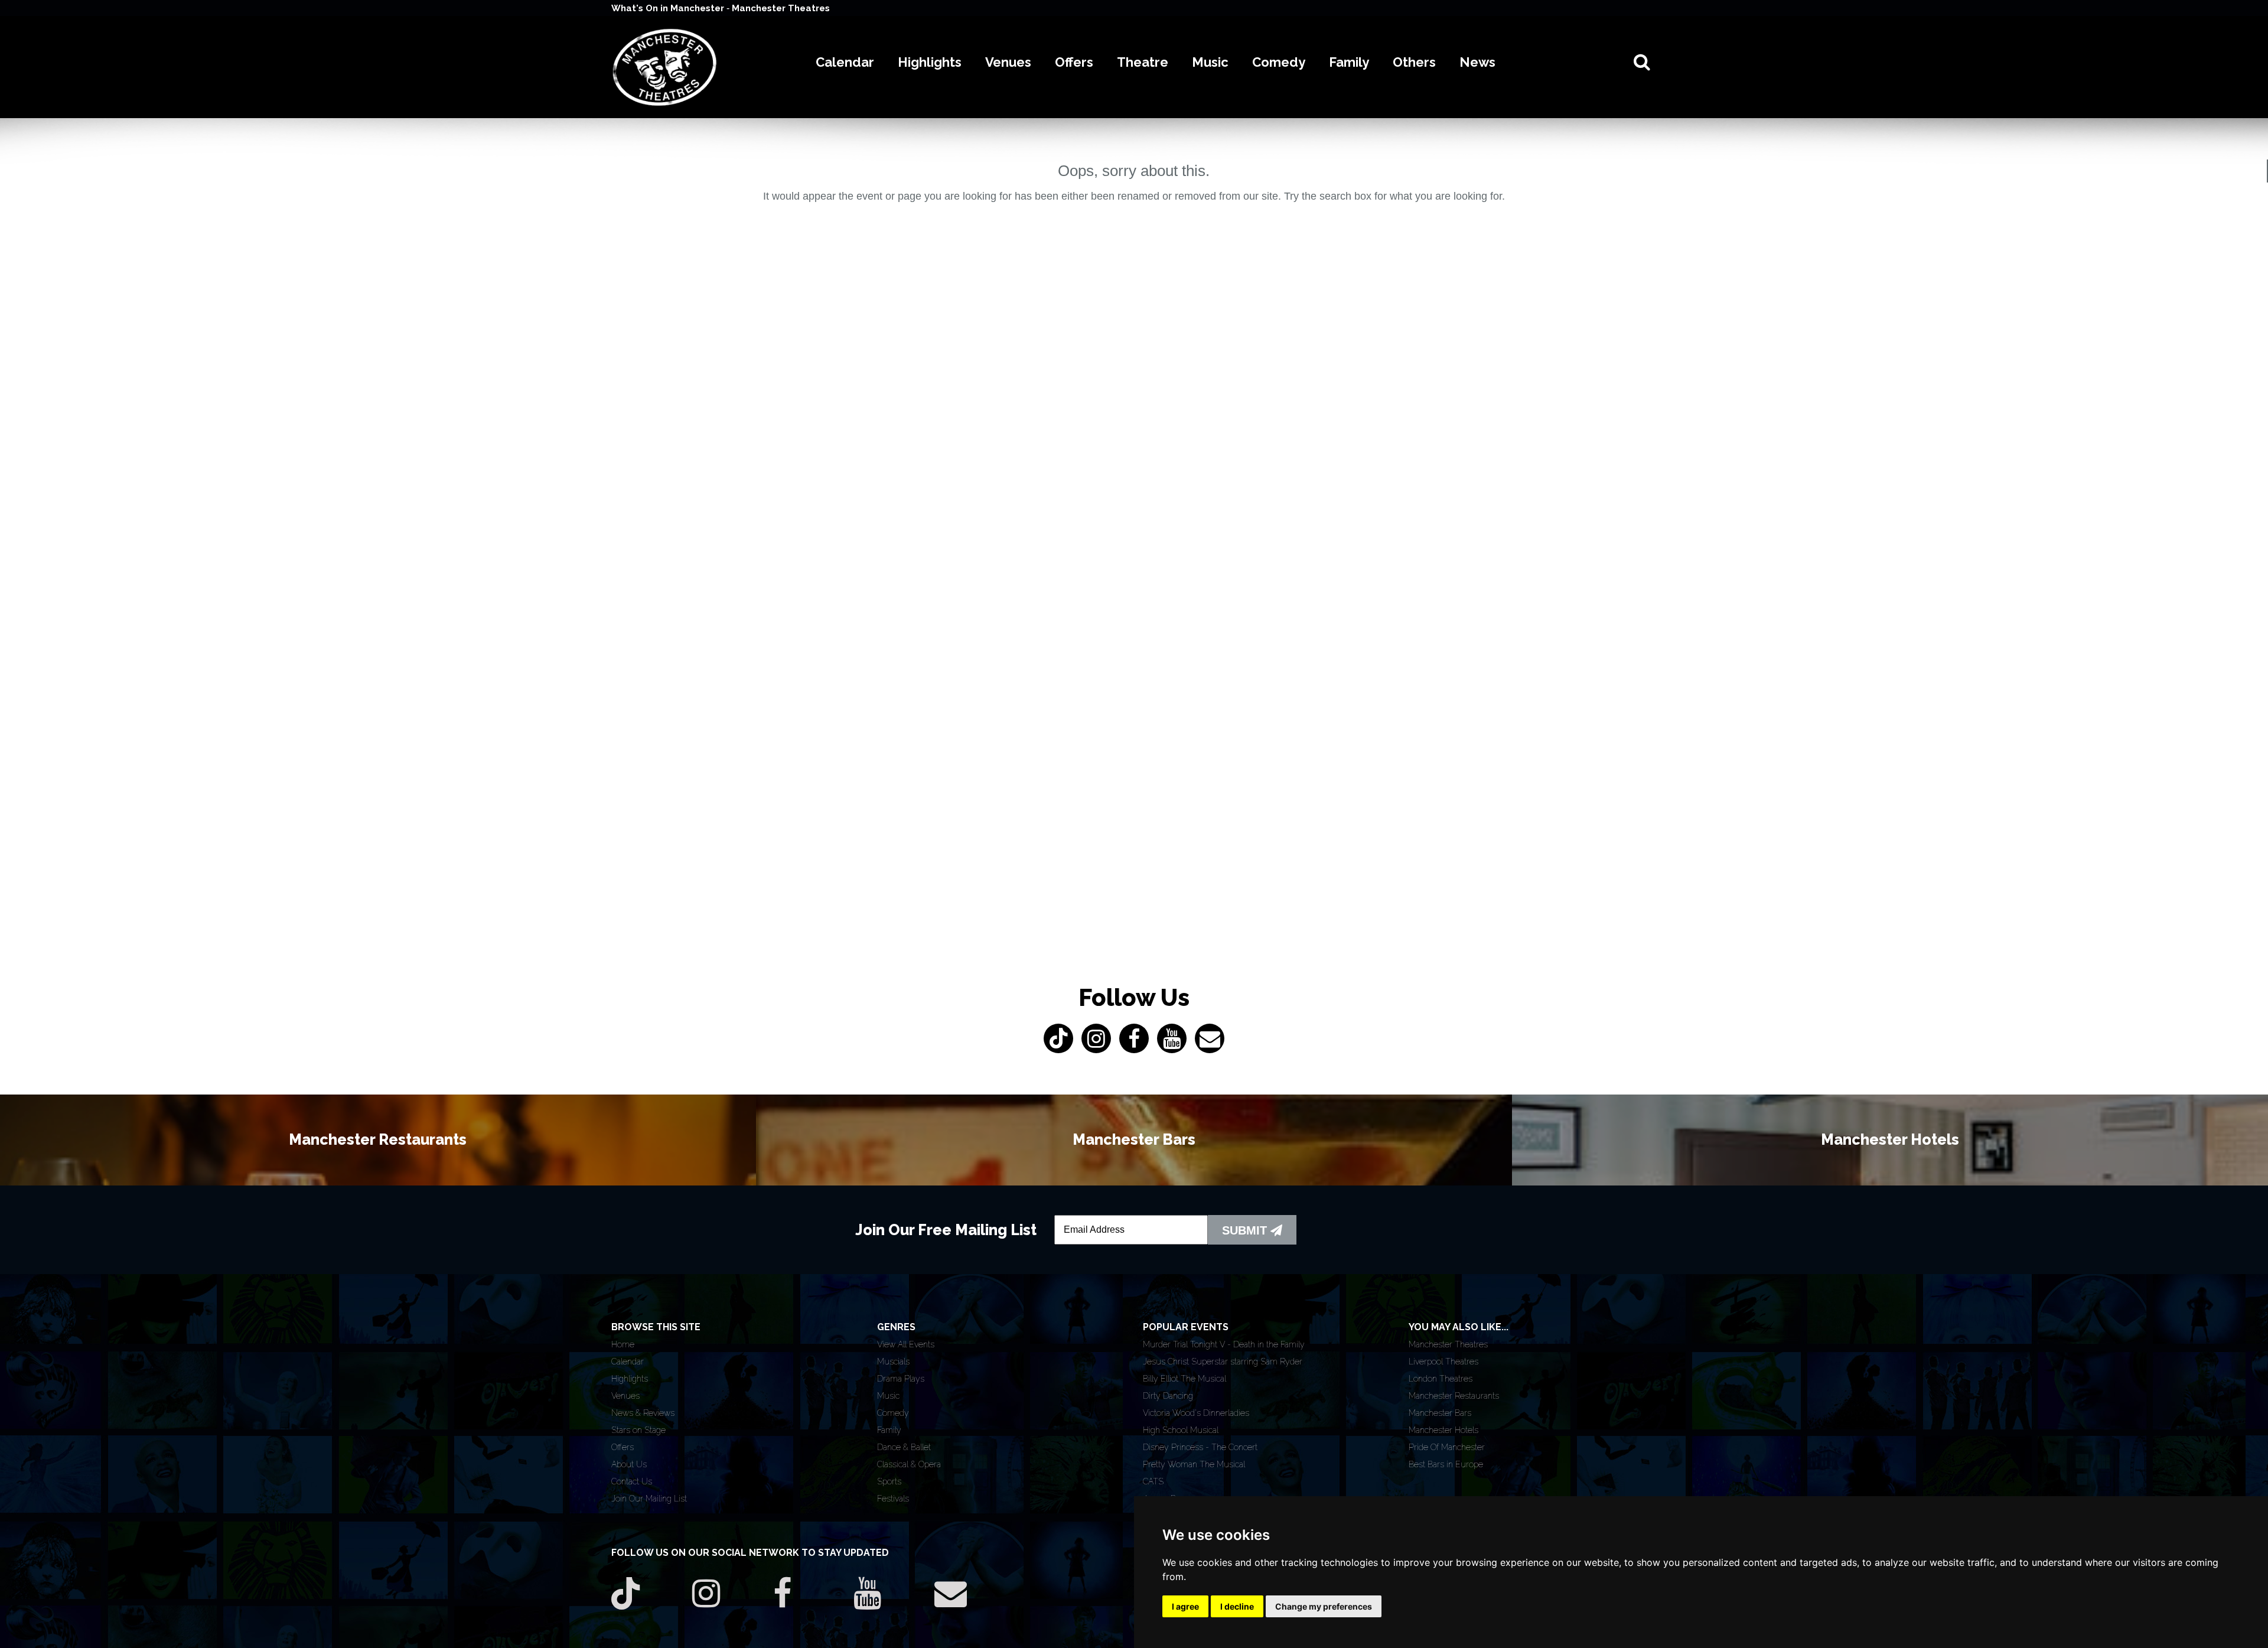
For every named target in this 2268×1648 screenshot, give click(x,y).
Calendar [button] (845, 62)
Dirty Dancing (1168, 1396)
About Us (629, 1464)
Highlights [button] (930, 62)
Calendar (628, 1362)
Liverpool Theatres (1443, 1362)
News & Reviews (643, 1413)
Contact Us (632, 1481)
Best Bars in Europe (1446, 1464)
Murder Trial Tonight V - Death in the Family (1224, 1344)
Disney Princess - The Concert (1200, 1447)
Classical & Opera (909, 1464)
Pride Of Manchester (1447, 1447)
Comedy (893, 1413)
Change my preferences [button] (1324, 1606)
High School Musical (1181, 1430)
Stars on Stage (638, 1430)
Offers (623, 1447)
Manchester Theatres (781, 8)
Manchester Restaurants (1454, 1396)
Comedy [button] (1279, 62)
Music (888, 1396)
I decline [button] (1237, 1606)
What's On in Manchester (669, 8)
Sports (889, 1481)
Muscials (893, 1362)
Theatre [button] (1143, 62)
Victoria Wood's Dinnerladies (1196, 1413)
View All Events (906, 1344)
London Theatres (1441, 1379)
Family (889, 1430)
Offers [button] (1074, 62)
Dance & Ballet (904, 1447)
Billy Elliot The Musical (1184, 1379)
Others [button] (1414, 62)
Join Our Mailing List (649, 1499)
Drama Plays (901, 1379)
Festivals (893, 1499)
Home (623, 1344)
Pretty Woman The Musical (1194, 1464)
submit (1246, 1230)
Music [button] (1210, 62)
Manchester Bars (1440, 1413)
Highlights (630, 1379)
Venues (625, 1396)
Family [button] (1349, 62)
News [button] (1477, 62)
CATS (1153, 1481)
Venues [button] (1008, 62)
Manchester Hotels (1443, 1430)
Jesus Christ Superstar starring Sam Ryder (1223, 1362)
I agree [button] (1185, 1606)
